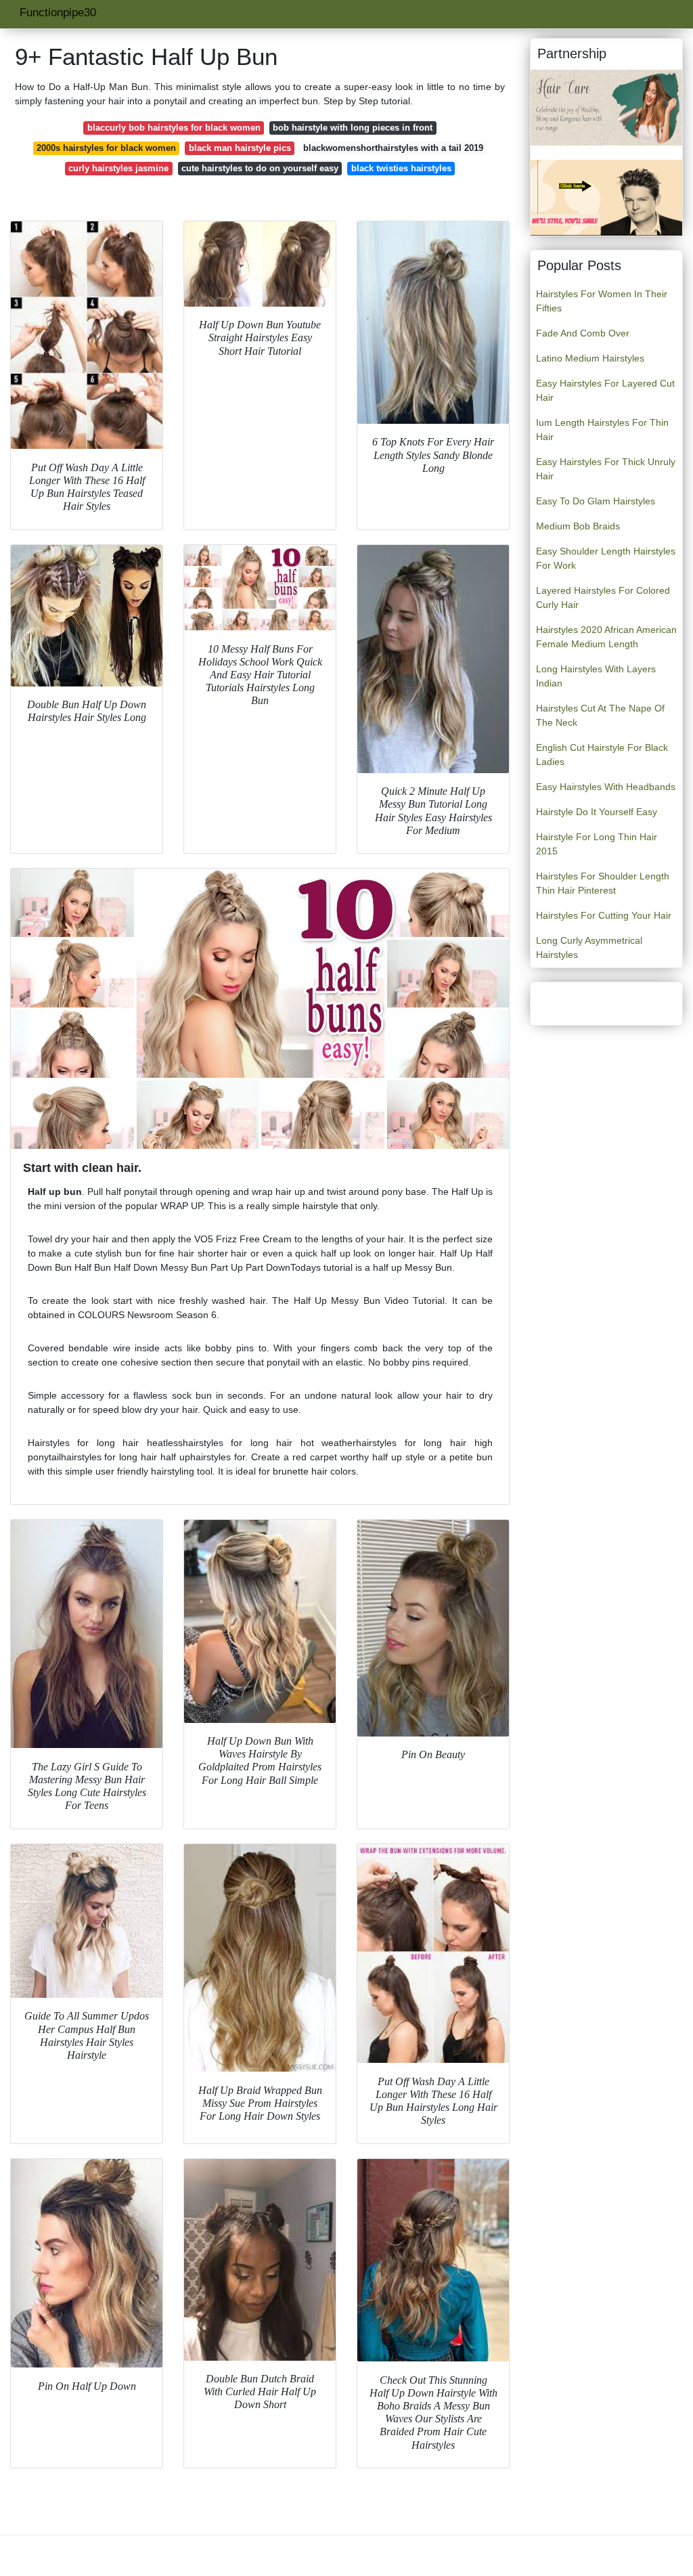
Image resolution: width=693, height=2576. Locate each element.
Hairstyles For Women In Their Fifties (602, 301)
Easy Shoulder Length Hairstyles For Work (606, 558)
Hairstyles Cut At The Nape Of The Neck (600, 715)
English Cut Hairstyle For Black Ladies (602, 755)
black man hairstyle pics (240, 148)
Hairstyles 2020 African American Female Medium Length (606, 637)
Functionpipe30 (58, 13)
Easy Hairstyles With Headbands (606, 787)
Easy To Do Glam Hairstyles (596, 501)
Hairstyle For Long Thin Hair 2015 (597, 844)
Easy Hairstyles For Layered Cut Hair (605, 390)
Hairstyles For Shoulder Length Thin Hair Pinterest (603, 883)
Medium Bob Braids (578, 526)
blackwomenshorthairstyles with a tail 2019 (393, 148)
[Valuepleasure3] (606, 197)
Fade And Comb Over (583, 333)
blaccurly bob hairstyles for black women (174, 128)
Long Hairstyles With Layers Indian (596, 676)
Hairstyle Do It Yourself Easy (597, 812)
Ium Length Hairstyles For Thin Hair (602, 430)
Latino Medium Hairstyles (590, 358)
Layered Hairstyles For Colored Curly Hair (603, 597)
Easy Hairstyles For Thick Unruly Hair (606, 469)
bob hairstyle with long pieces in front (353, 128)
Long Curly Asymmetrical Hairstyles (589, 947)
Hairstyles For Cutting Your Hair (604, 915)
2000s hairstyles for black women (106, 148)
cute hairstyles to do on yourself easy (260, 168)
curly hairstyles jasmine (118, 168)
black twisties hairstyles (401, 168)
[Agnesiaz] (606, 107)
